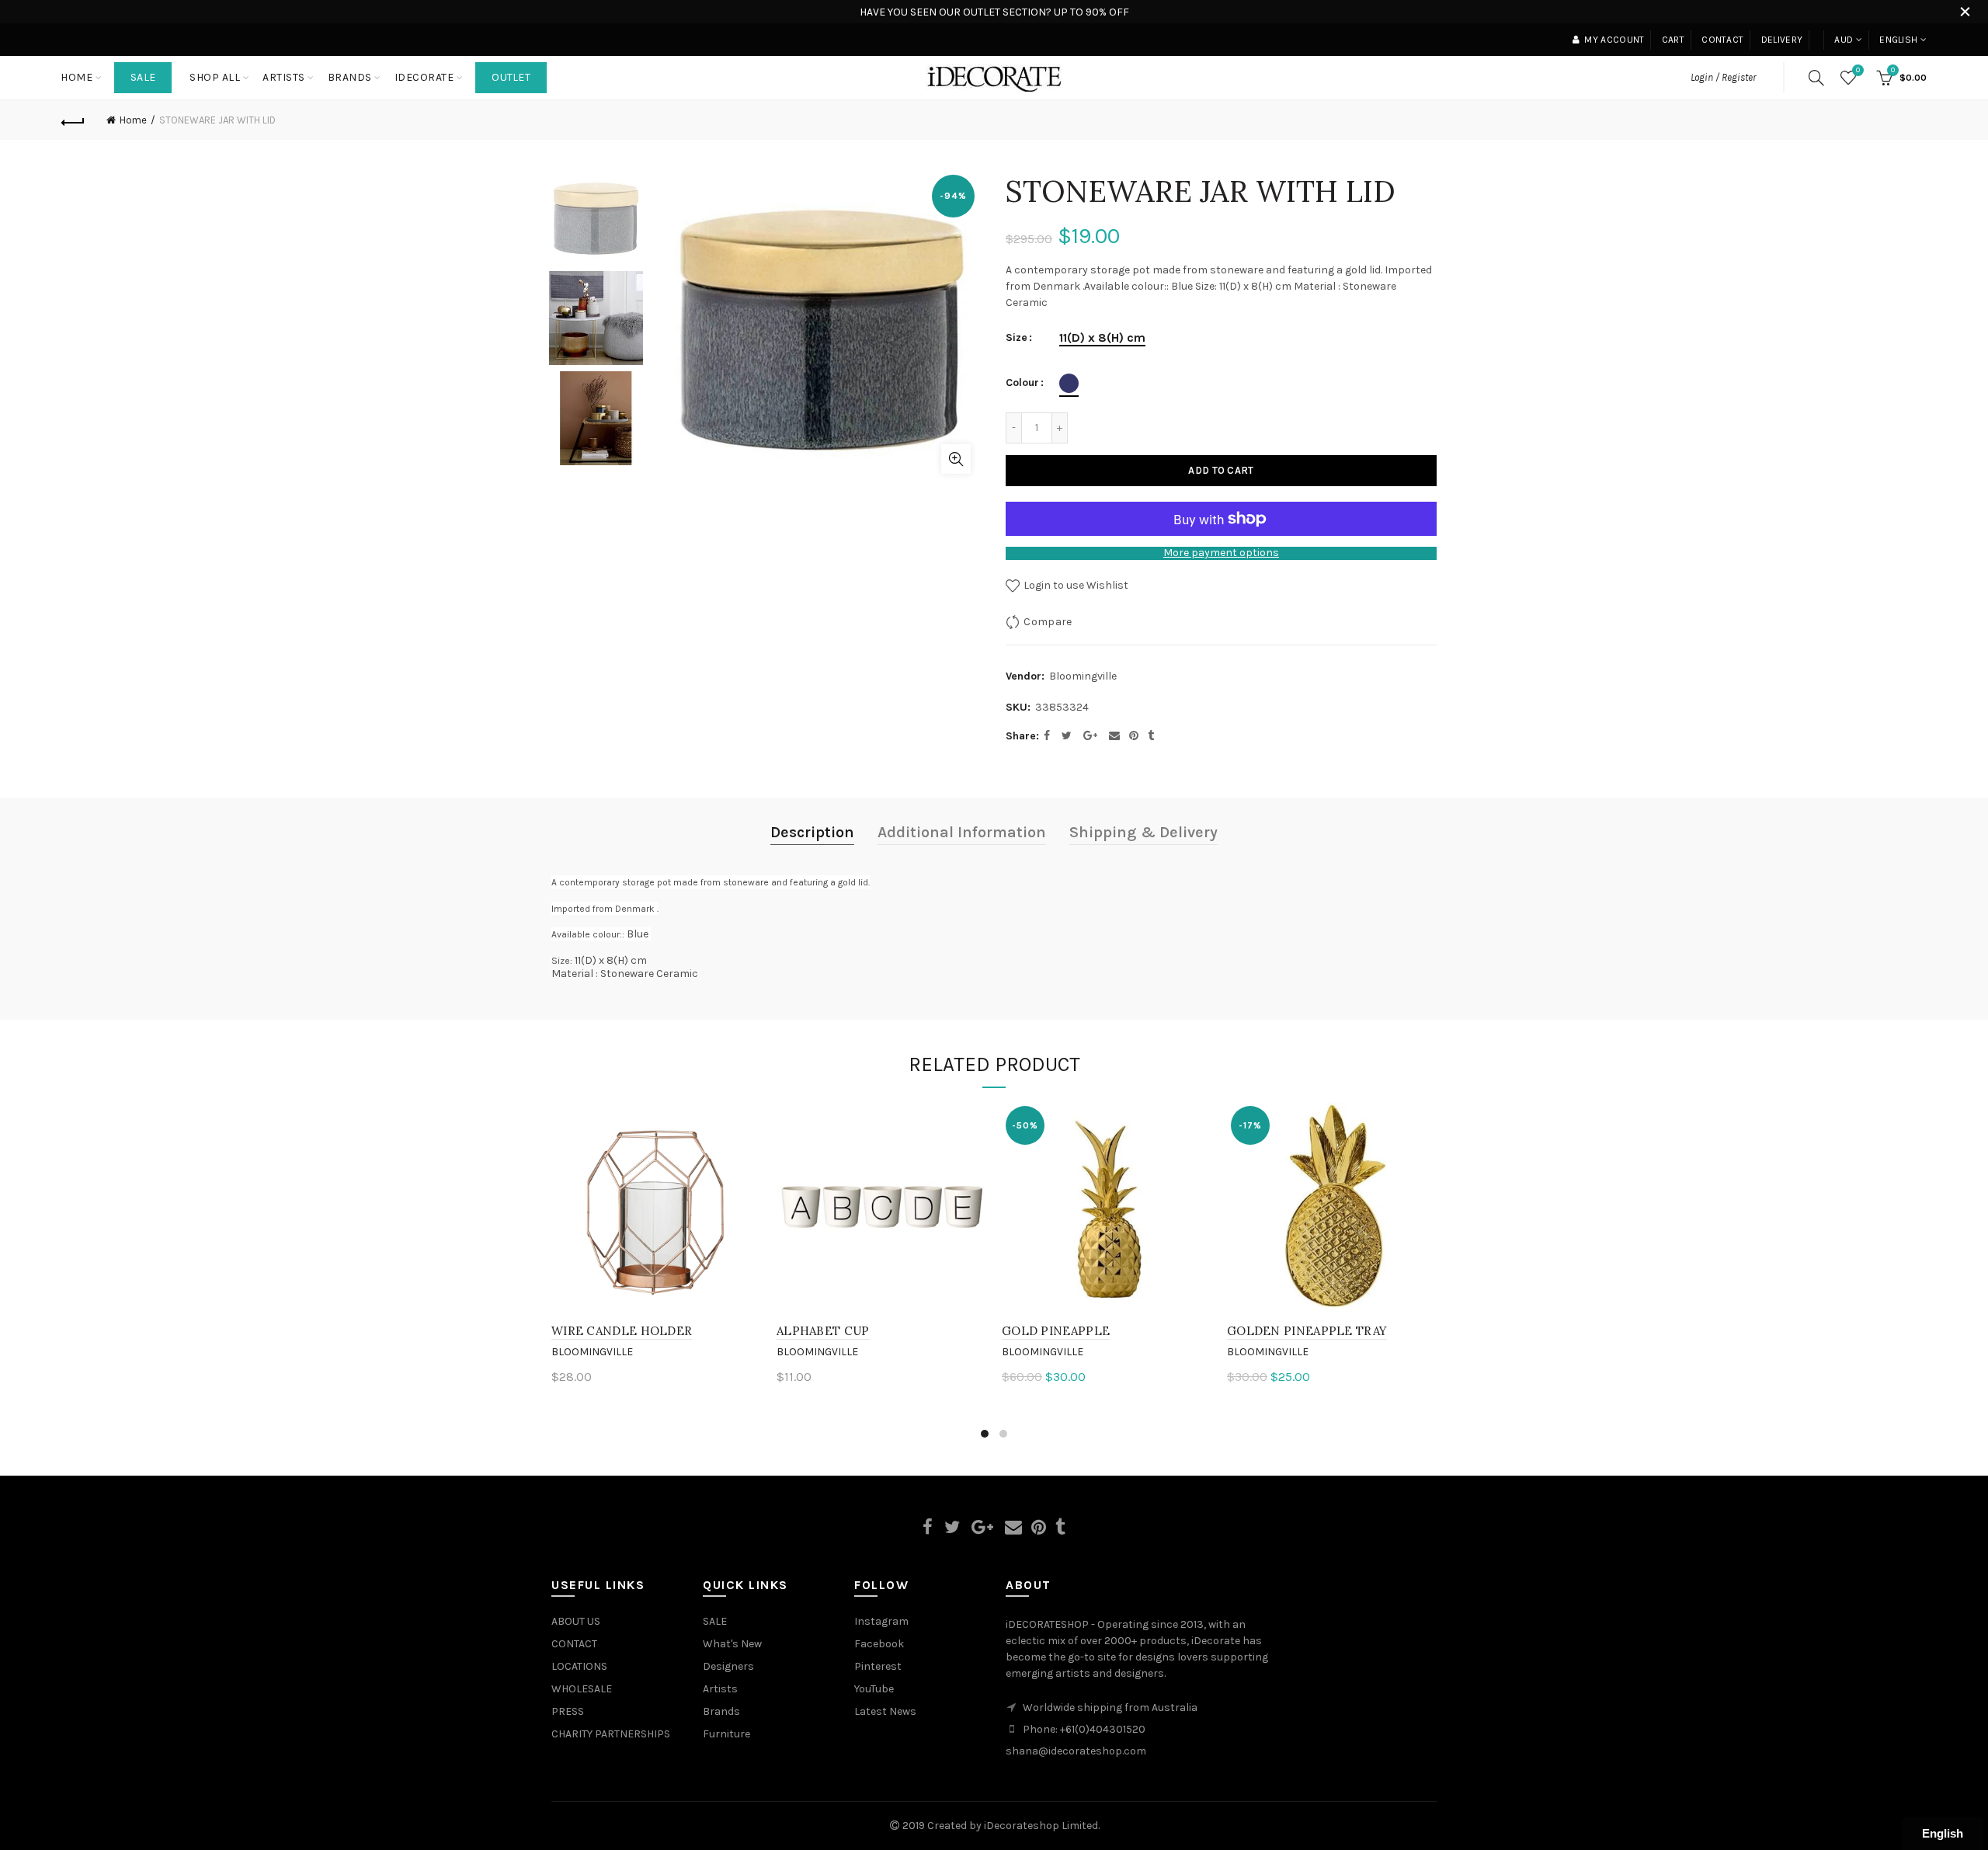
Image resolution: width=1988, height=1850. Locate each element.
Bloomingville (1083, 676)
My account (1614, 40)
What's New (732, 1644)
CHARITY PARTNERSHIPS (611, 1734)
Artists (720, 1689)
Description (812, 832)
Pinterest (878, 1666)
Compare (1048, 622)
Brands (721, 1711)
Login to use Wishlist (1075, 585)
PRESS (568, 1711)
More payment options (1221, 553)
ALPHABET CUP (823, 1331)
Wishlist (1858, 70)
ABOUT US (576, 1621)
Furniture (726, 1734)
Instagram (881, 1621)
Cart (1673, 40)
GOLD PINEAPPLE (1056, 1331)
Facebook (879, 1644)
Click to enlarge (956, 459)
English (1898, 40)
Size (1017, 338)
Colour (1022, 383)
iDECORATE (424, 77)
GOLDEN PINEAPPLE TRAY (1307, 1331)
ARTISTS (284, 77)
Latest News (885, 1711)
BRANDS (350, 77)
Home (76, 77)
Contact (1722, 40)
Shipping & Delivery (1143, 832)
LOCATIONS (579, 1666)
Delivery (1782, 40)
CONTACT (574, 1644)
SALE (143, 77)
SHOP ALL (215, 77)
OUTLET (511, 77)
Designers (728, 1666)
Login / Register (1723, 77)
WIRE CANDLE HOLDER (622, 1331)
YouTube (874, 1689)
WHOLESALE (582, 1689)
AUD (1844, 40)
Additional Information (962, 832)
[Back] (73, 120)
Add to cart (1221, 470)
